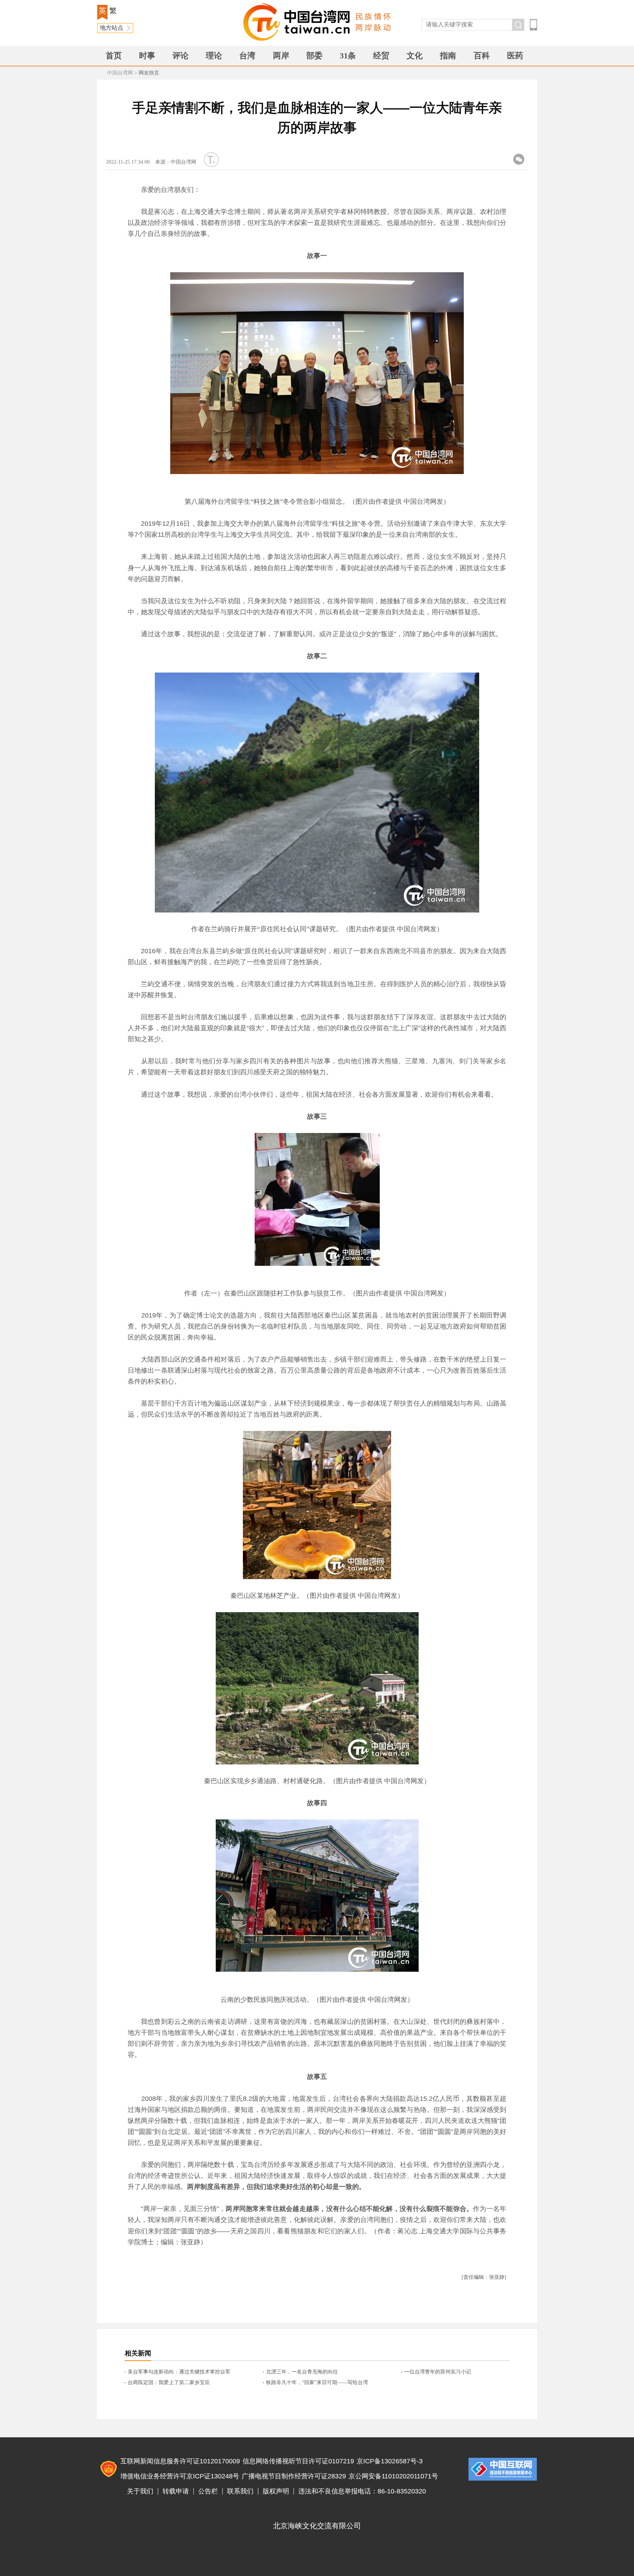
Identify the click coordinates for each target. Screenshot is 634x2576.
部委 (314, 56)
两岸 (281, 56)
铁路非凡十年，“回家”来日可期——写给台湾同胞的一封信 (317, 2383)
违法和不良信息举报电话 (503, 2469)
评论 (181, 56)
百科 (482, 56)
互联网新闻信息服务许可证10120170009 (180, 2461)
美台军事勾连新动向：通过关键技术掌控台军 (179, 2372)
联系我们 (240, 2491)
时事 (147, 56)
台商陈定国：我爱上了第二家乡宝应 (169, 2382)
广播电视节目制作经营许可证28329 (294, 2476)
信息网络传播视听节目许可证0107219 (298, 2461)
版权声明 (276, 2491)
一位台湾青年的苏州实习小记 (438, 2372)
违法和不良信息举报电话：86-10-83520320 (362, 2491)
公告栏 (208, 2491)
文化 (415, 56)
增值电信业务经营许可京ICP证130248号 (180, 2476)
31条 (348, 56)
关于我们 (140, 2491)
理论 (214, 56)
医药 (515, 56)
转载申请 (176, 2491)
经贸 (381, 56)
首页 (114, 56)
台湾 (247, 56)
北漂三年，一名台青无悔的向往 (302, 2372)
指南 (448, 56)
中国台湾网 (120, 73)
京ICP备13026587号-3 (390, 2461)
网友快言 (149, 73)
